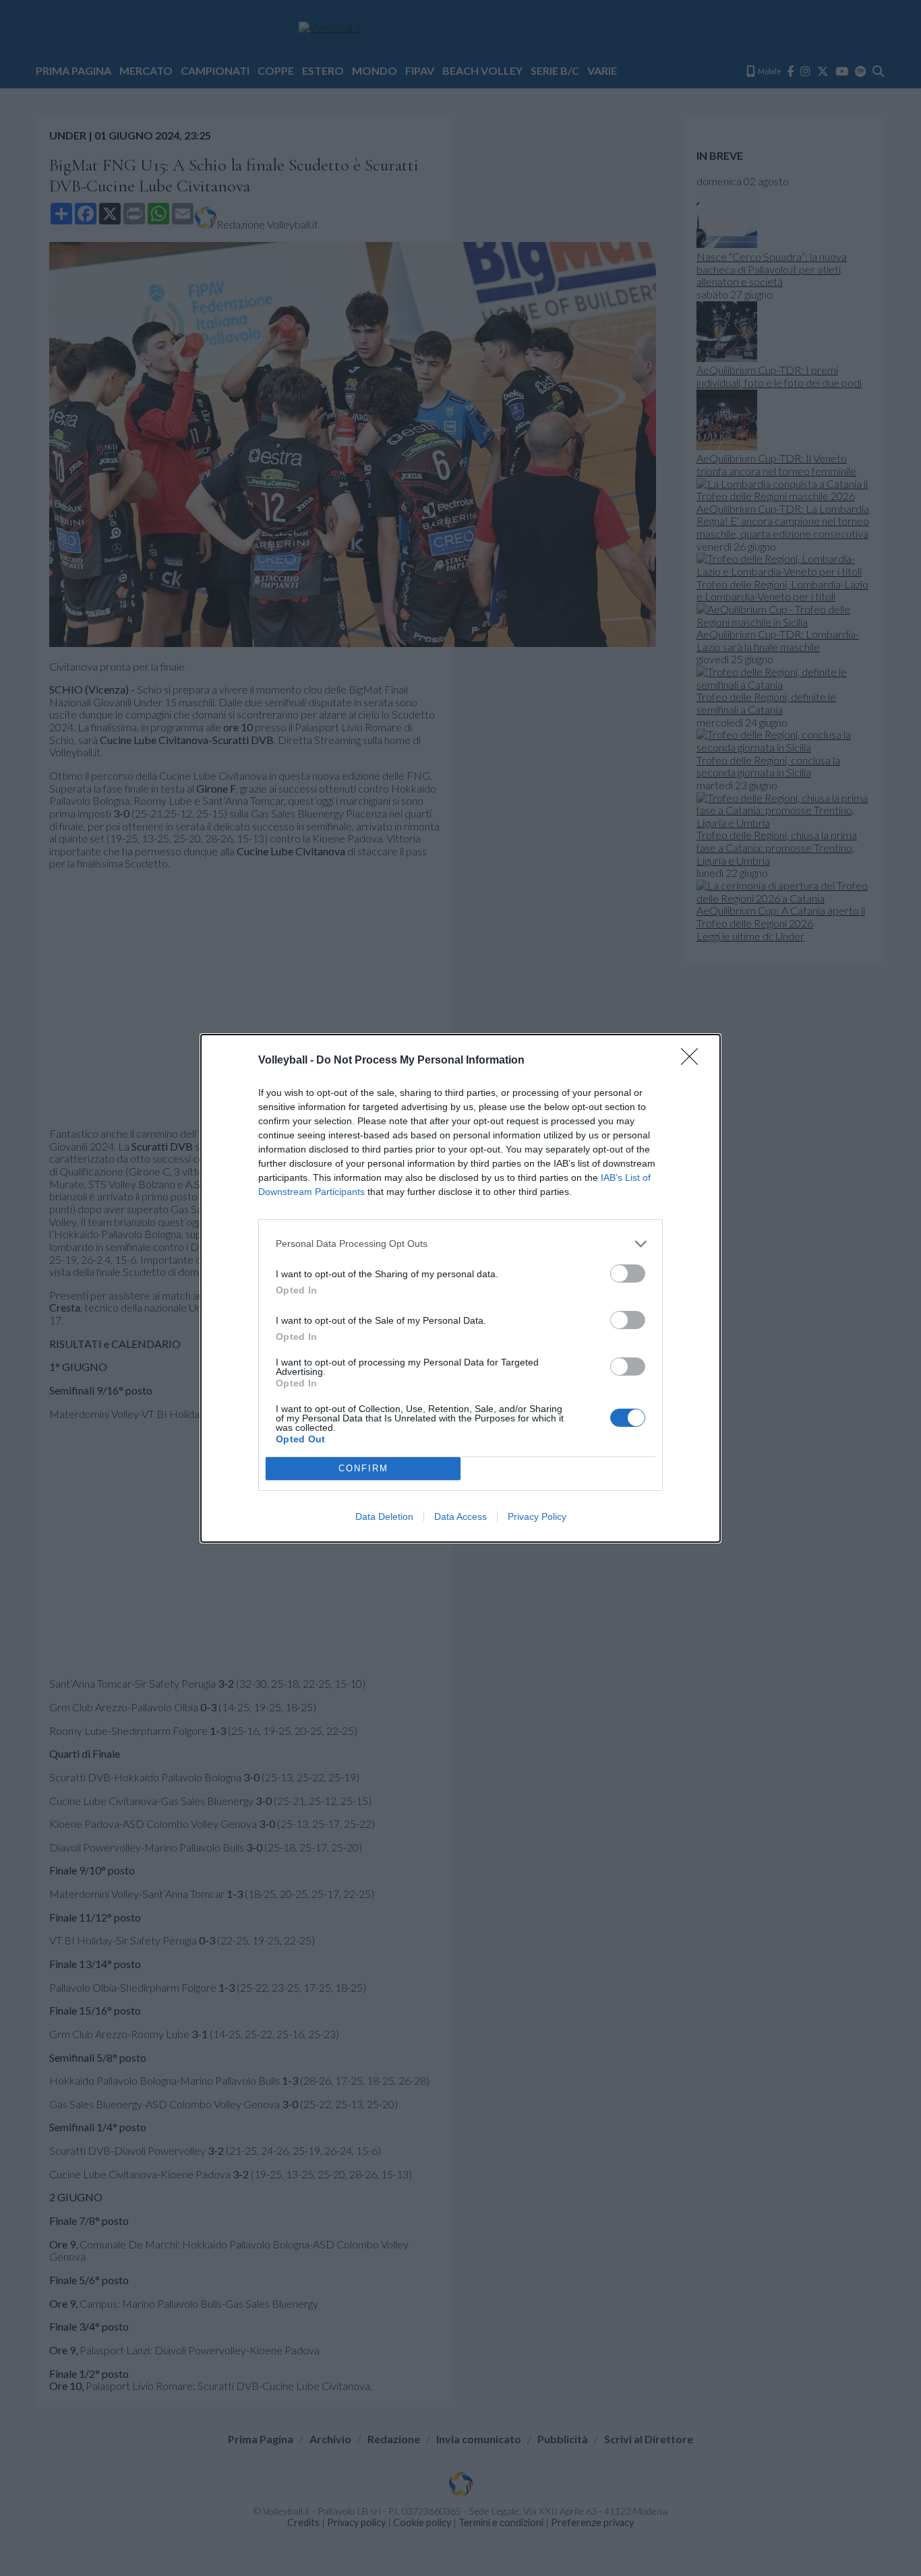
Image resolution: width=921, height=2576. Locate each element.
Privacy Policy (537, 1516)
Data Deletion (384, 1516)
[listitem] (460, 1244)
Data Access (460, 1516)
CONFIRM (363, 1468)
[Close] (694, 1061)
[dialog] (460, 1288)
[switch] (628, 1274)
